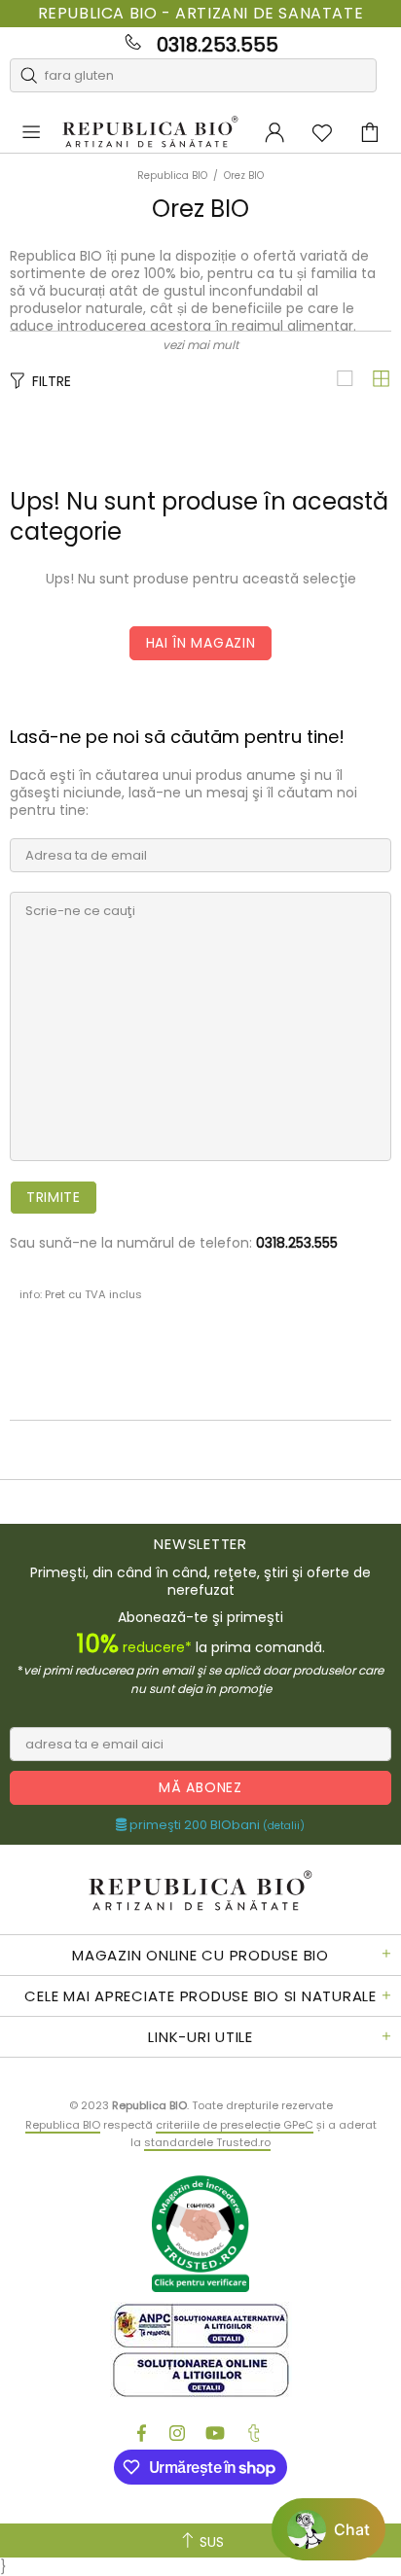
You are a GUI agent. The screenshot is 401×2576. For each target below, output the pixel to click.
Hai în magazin (201, 643)
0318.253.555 (218, 45)
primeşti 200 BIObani (216, 1825)
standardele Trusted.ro (207, 2142)
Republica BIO (150, 133)
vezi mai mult (200, 345)
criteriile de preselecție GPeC (235, 2125)
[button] (328, 2529)
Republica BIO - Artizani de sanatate (201, 14)
